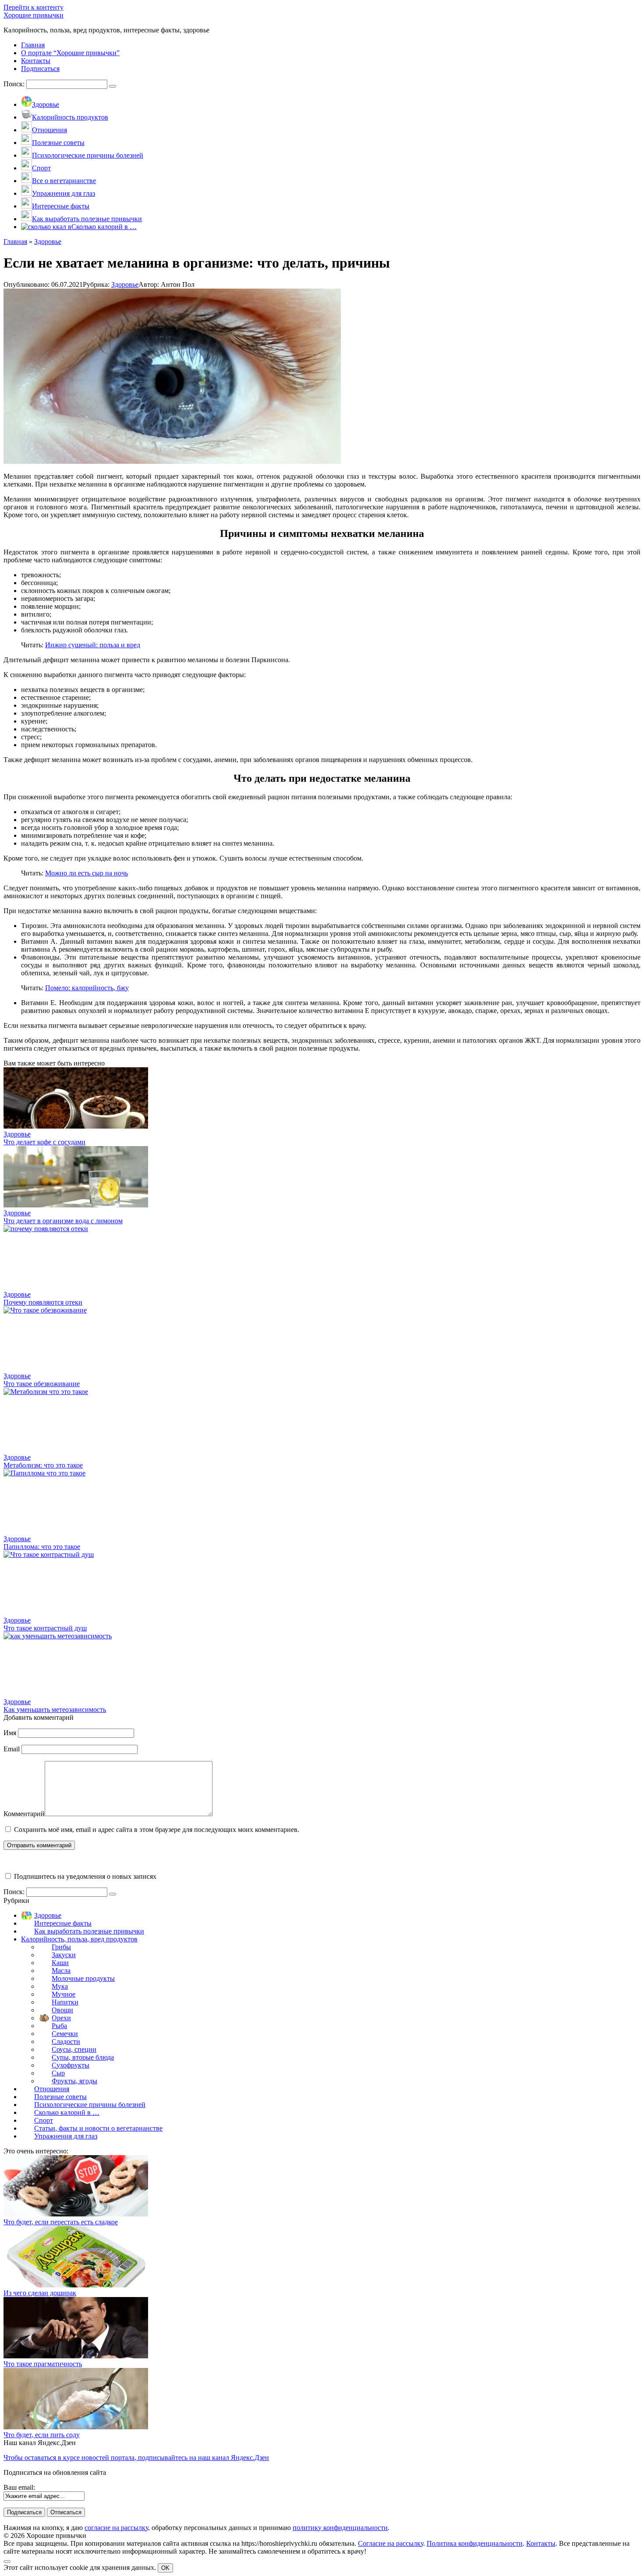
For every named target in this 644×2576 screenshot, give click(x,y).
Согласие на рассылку (391, 2543)
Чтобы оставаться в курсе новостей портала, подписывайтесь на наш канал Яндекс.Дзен (136, 2458)
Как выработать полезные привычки (89, 1931)
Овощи (62, 2010)
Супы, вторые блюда (83, 2057)
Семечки (65, 2034)
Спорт (44, 2120)
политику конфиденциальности (340, 2528)
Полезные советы (60, 2097)
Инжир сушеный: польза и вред (93, 645)
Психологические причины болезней (90, 2105)
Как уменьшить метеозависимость (55, 1710)
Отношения (52, 2089)
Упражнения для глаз (66, 2136)
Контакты (541, 2543)
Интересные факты (63, 1923)
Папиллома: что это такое (42, 1547)
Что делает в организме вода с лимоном (63, 1221)
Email (12, 1749)
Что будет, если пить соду (42, 2435)
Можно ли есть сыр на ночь (87, 873)
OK (165, 2568)
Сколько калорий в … (67, 2112)
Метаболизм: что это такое (43, 1465)
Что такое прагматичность (43, 2364)
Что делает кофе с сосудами (44, 1142)
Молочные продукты (83, 1978)
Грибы (61, 1947)
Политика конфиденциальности (475, 2543)
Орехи (61, 2018)
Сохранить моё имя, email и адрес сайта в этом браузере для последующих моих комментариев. (157, 1830)
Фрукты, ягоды (74, 2081)
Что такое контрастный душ (45, 1628)
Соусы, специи (74, 2049)
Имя (10, 1733)
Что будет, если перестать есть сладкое (61, 2222)
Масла (61, 1971)
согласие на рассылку (116, 2528)
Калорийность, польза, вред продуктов (79, 1939)
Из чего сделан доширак (40, 2293)
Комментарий (24, 1814)
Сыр (58, 2073)
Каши (60, 1963)
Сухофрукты (71, 2065)
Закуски (64, 1955)
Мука (60, 1986)
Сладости (66, 2041)
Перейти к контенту (34, 7)
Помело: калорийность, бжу (87, 988)
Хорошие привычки (34, 15)
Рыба (59, 2026)
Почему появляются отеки (43, 1302)
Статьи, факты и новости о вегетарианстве (98, 2128)
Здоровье (125, 284)
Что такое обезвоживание (42, 1384)
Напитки (65, 2002)
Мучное (64, 1994)
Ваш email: (19, 2487)
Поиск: (15, 84)
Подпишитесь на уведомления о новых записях (84, 1876)
